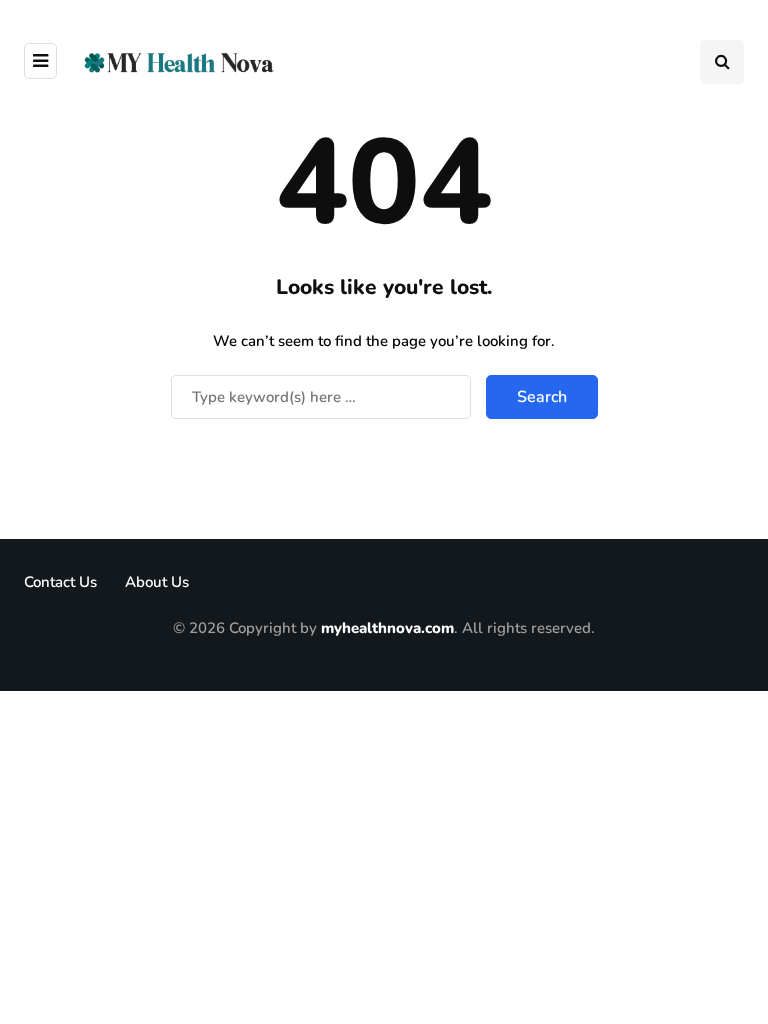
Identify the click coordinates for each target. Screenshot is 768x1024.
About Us (157, 582)
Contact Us (60, 582)
